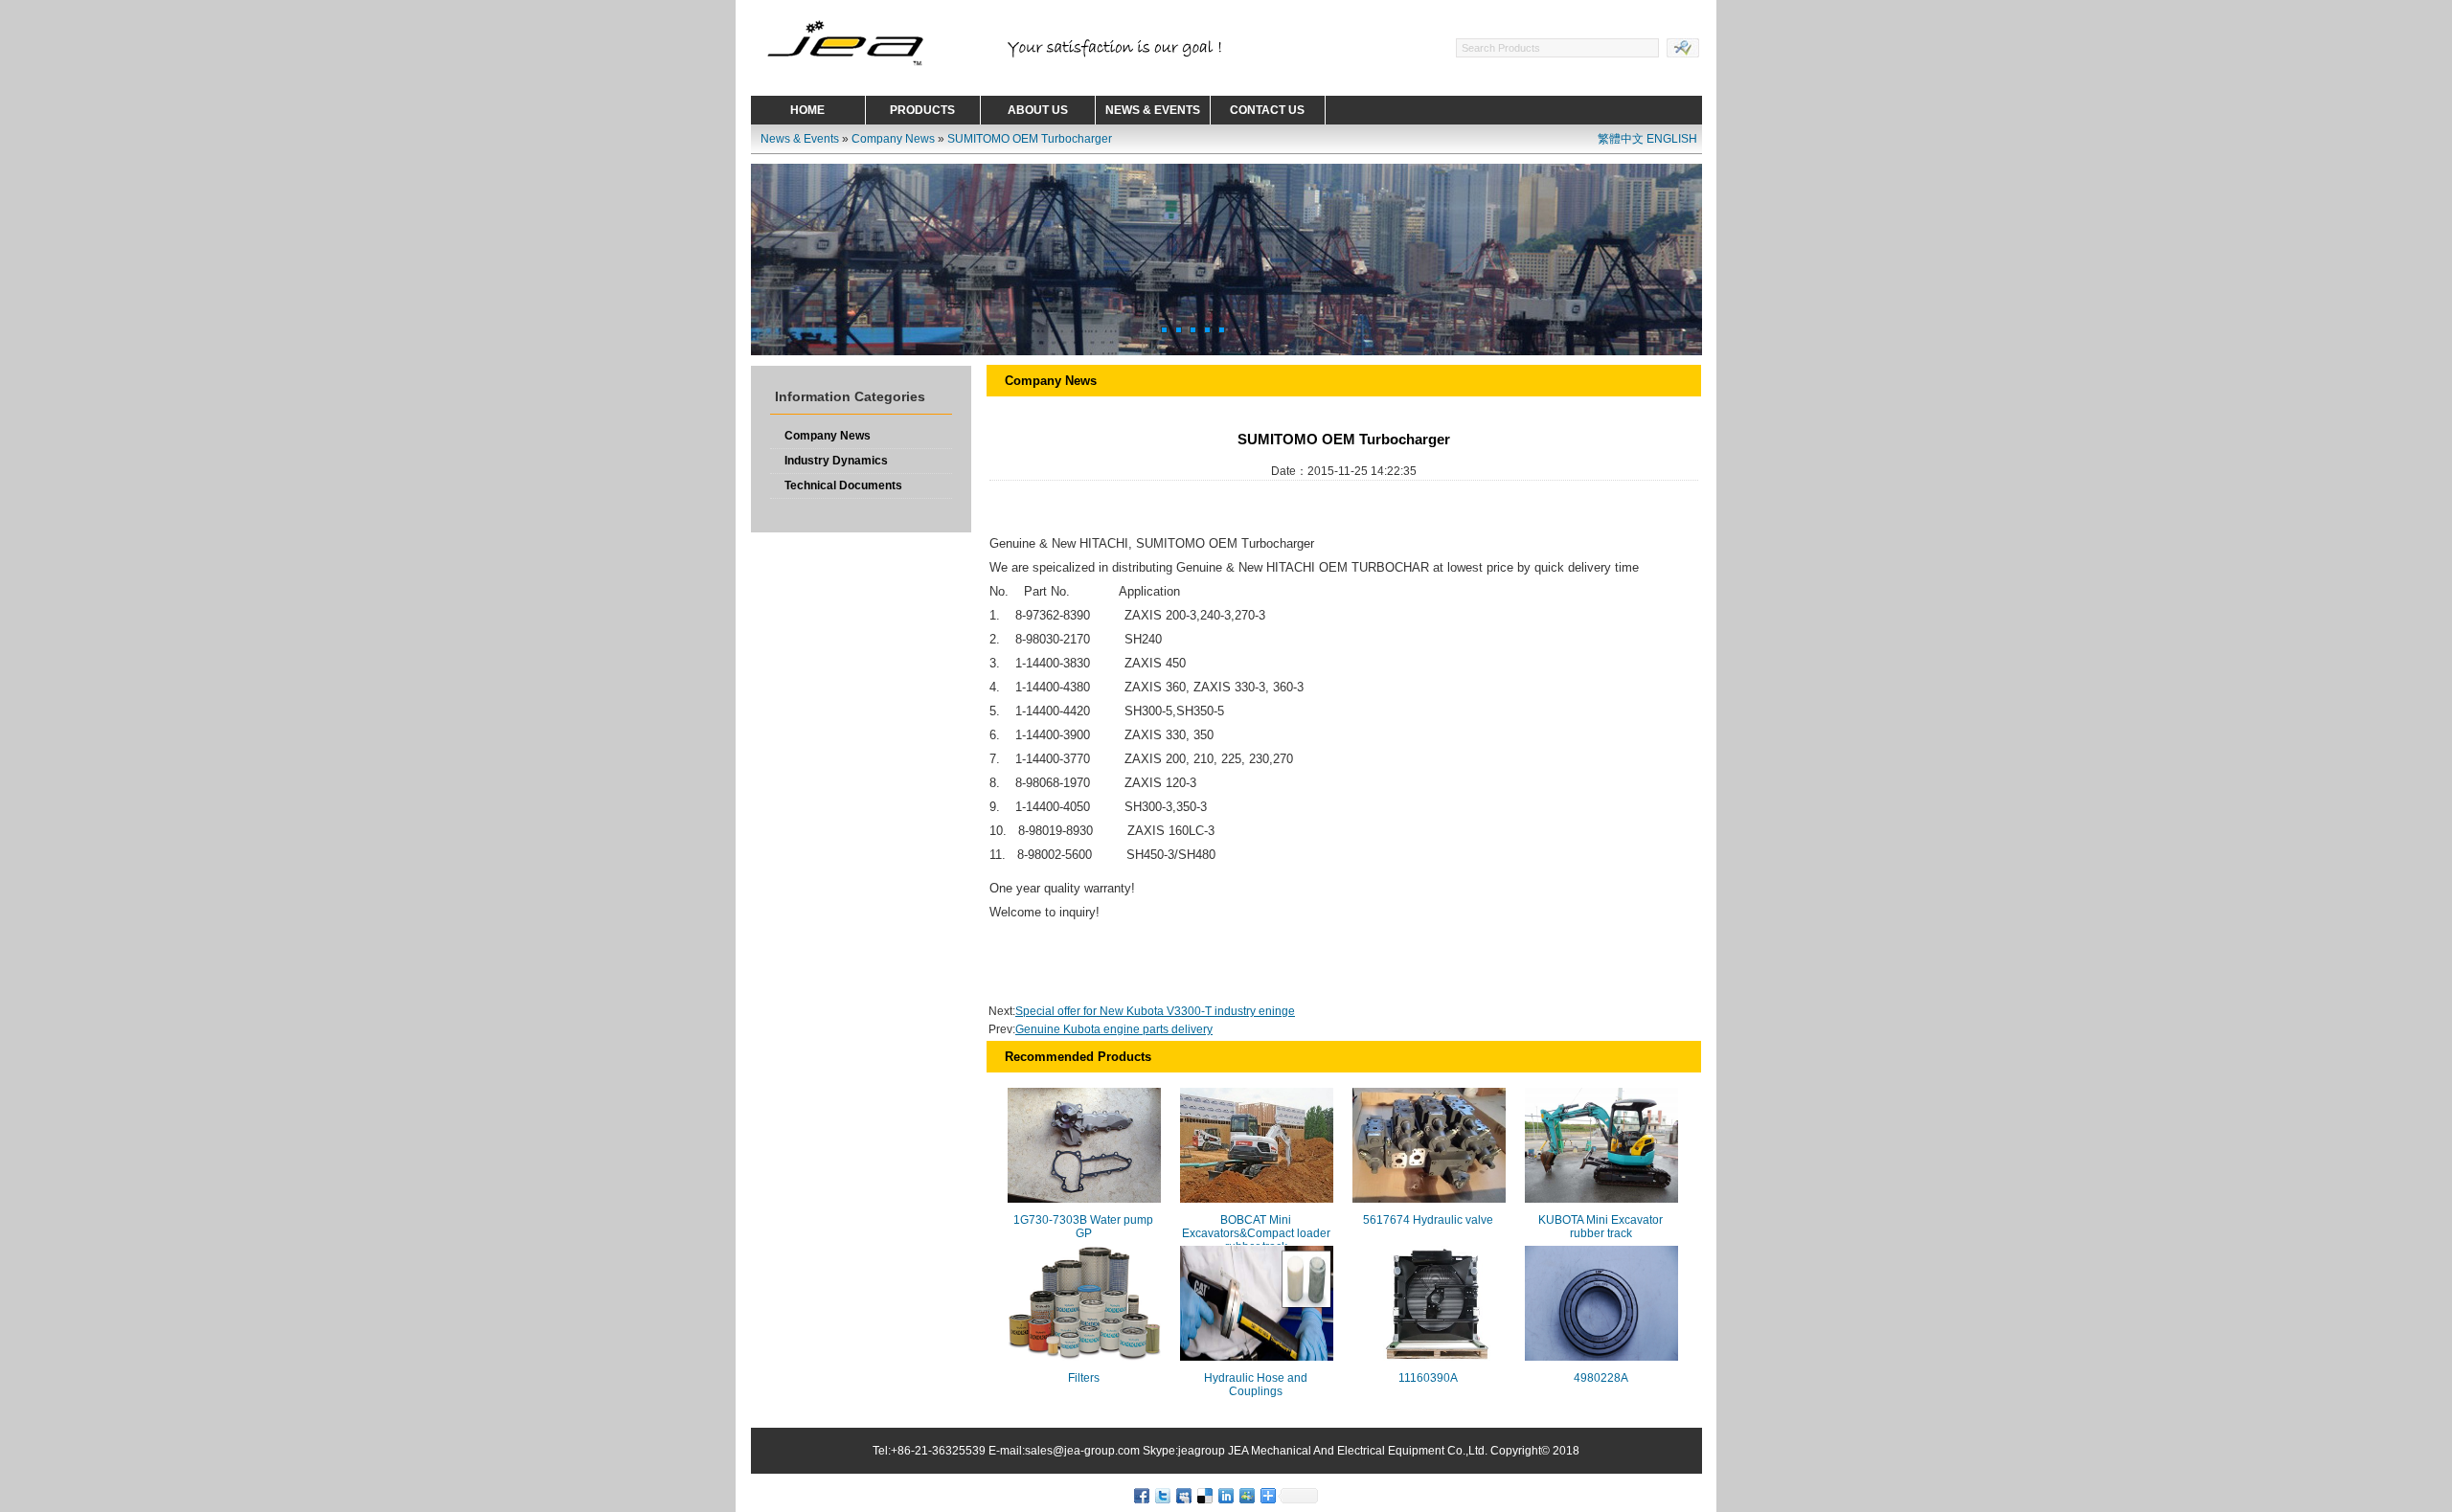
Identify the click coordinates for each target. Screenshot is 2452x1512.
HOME (807, 110)
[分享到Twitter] (1162, 1495)
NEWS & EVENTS (1153, 110)
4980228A (1601, 1378)
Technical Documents (843, 485)
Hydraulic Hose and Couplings (1256, 1385)
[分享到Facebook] (1141, 1495)
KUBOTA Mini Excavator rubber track (1601, 1227)
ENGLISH (1672, 139)
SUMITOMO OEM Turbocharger (1030, 139)
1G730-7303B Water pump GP (1083, 1227)
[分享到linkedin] (1225, 1495)
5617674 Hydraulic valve (1428, 1220)
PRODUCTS (922, 110)
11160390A (1428, 1378)
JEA (1238, 1451)
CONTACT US (1267, 110)
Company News (893, 139)
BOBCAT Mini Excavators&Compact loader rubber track (1256, 1233)
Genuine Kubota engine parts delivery (1114, 1029)
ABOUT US (1038, 110)
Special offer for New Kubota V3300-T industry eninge (1155, 1011)
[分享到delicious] (1204, 1495)
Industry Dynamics (836, 461)
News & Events (800, 139)
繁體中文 (1621, 139)
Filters (1084, 1378)
